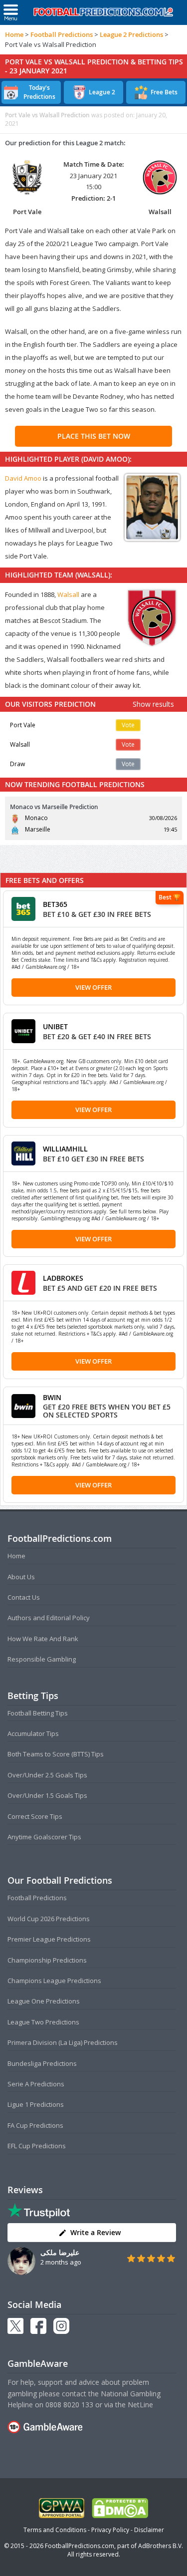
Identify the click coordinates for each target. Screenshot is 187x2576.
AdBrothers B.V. (161, 2546)
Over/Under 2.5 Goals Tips (47, 1775)
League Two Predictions (43, 2022)
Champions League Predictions (54, 1981)
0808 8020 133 (69, 2405)
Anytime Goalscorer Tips (44, 1837)
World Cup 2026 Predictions (49, 1919)
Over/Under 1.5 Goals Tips (47, 1795)
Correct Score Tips (35, 1816)
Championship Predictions (47, 1960)
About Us (21, 1577)
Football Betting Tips (38, 1713)
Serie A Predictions (36, 2084)
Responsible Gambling (42, 1659)
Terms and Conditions (55, 2530)
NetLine (140, 2405)
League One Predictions (44, 2001)
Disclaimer (149, 2530)
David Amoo (23, 478)
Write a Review (95, 2232)
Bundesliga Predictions (42, 2063)
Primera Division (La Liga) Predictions (63, 2042)
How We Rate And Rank (43, 1639)
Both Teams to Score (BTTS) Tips (56, 1754)
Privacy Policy (110, 2530)
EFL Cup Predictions (37, 2146)
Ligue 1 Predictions (36, 2104)
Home (14, 34)
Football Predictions (62, 34)
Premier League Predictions (49, 1939)
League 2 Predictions (131, 34)
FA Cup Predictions (35, 2125)
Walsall (68, 594)
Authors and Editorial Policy (49, 1618)
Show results (153, 704)
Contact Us (24, 1597)
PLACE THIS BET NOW (94, 436)
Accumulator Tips (33, 1733)
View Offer (93, 987)
